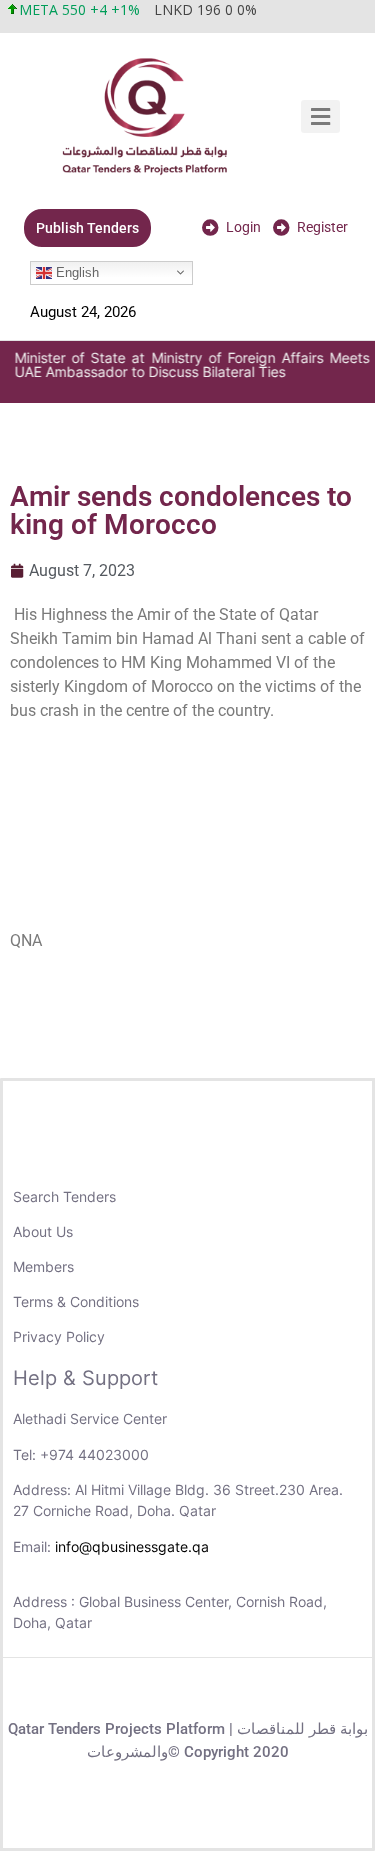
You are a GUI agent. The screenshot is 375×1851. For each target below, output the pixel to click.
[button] (320, 116)
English (75, 271)
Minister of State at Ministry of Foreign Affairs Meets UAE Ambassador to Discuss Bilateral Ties (190, 364)
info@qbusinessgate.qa (132, 1546)
